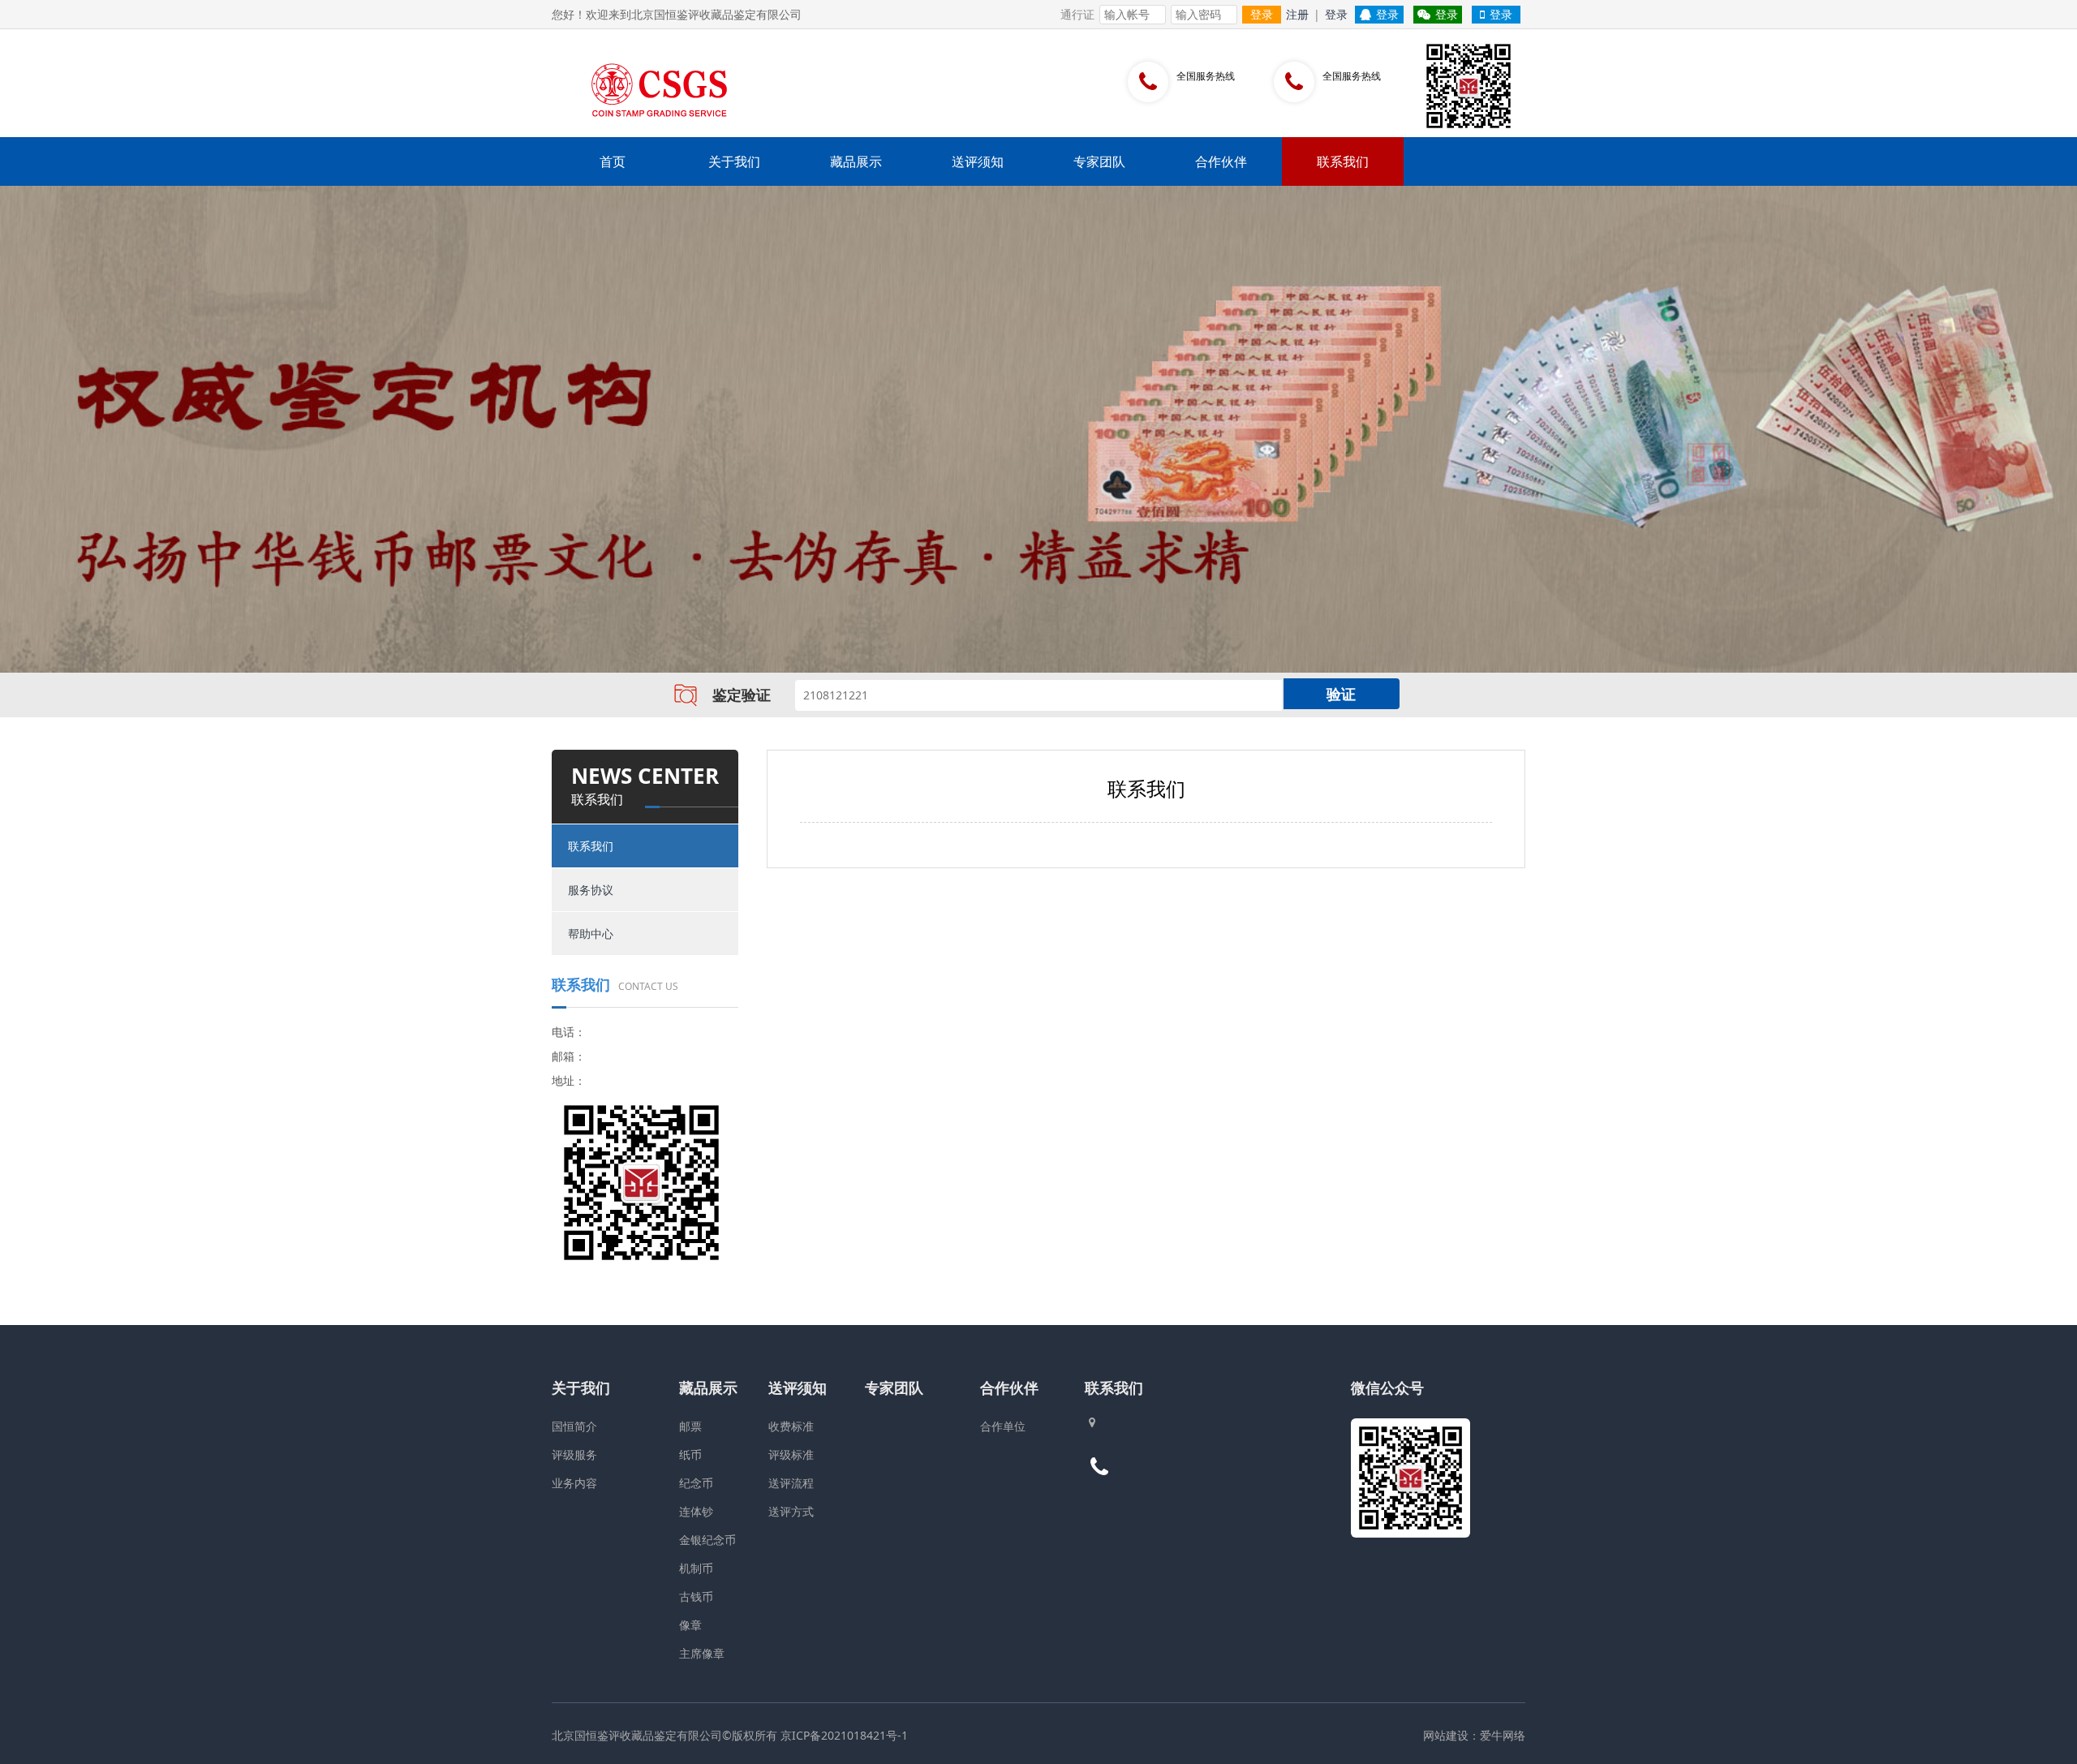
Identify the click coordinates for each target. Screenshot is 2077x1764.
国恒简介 (574, 1426)
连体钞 (696, 1511)
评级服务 (574, 1454)
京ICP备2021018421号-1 (844, 1735)
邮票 (690, 1426)
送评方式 (791, 1511)
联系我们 (1343, 161)
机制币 (696, 1568)
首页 (613, 161)
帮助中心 (591, 934)
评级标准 (791, 1454)
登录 (1262, 14)
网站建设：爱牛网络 (1474, 1735)
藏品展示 (856, 161)
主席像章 (702, 1653)
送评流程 (791, 1483)
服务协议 (591, 890)
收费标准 (791, 1426)
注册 (1297, 14)
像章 (690, 1625)
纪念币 (696, 1483)
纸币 (690, 1454)
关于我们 (734, 161)
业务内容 (574, 1483)
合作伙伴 (1221, 161)
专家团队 (1099, 161)
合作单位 (1003, 1426)
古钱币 (696, 1596)
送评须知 (978, 161)
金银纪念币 (707, 1540)
